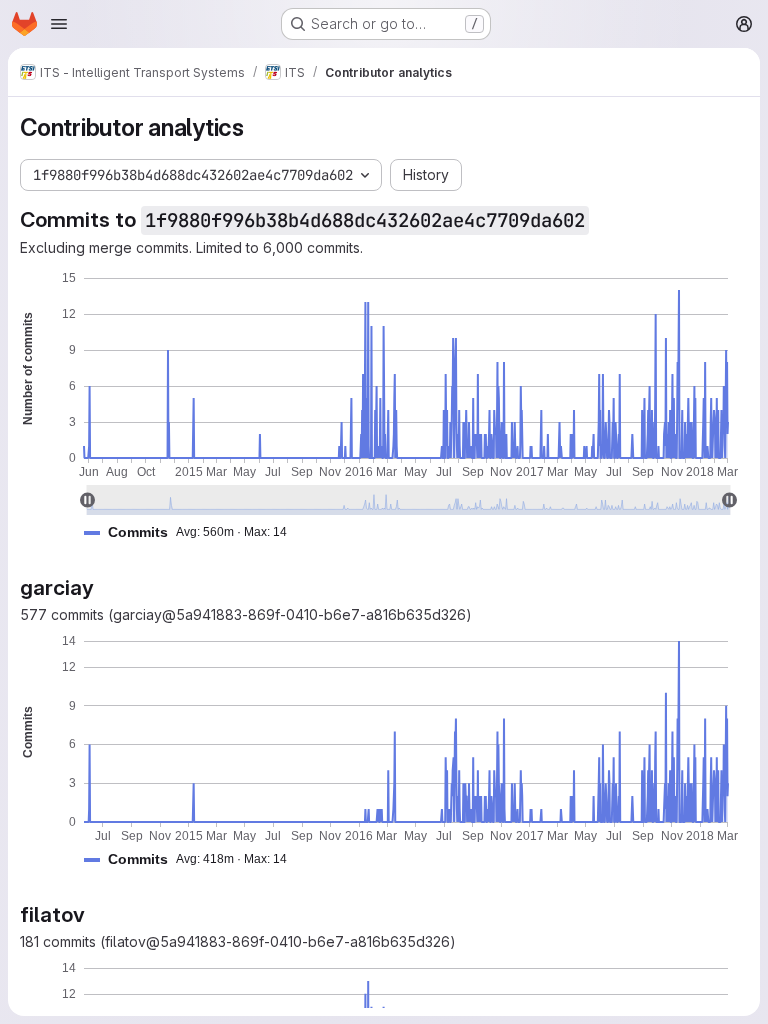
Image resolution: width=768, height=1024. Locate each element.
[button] (193, 532)
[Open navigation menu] (59, 24)
